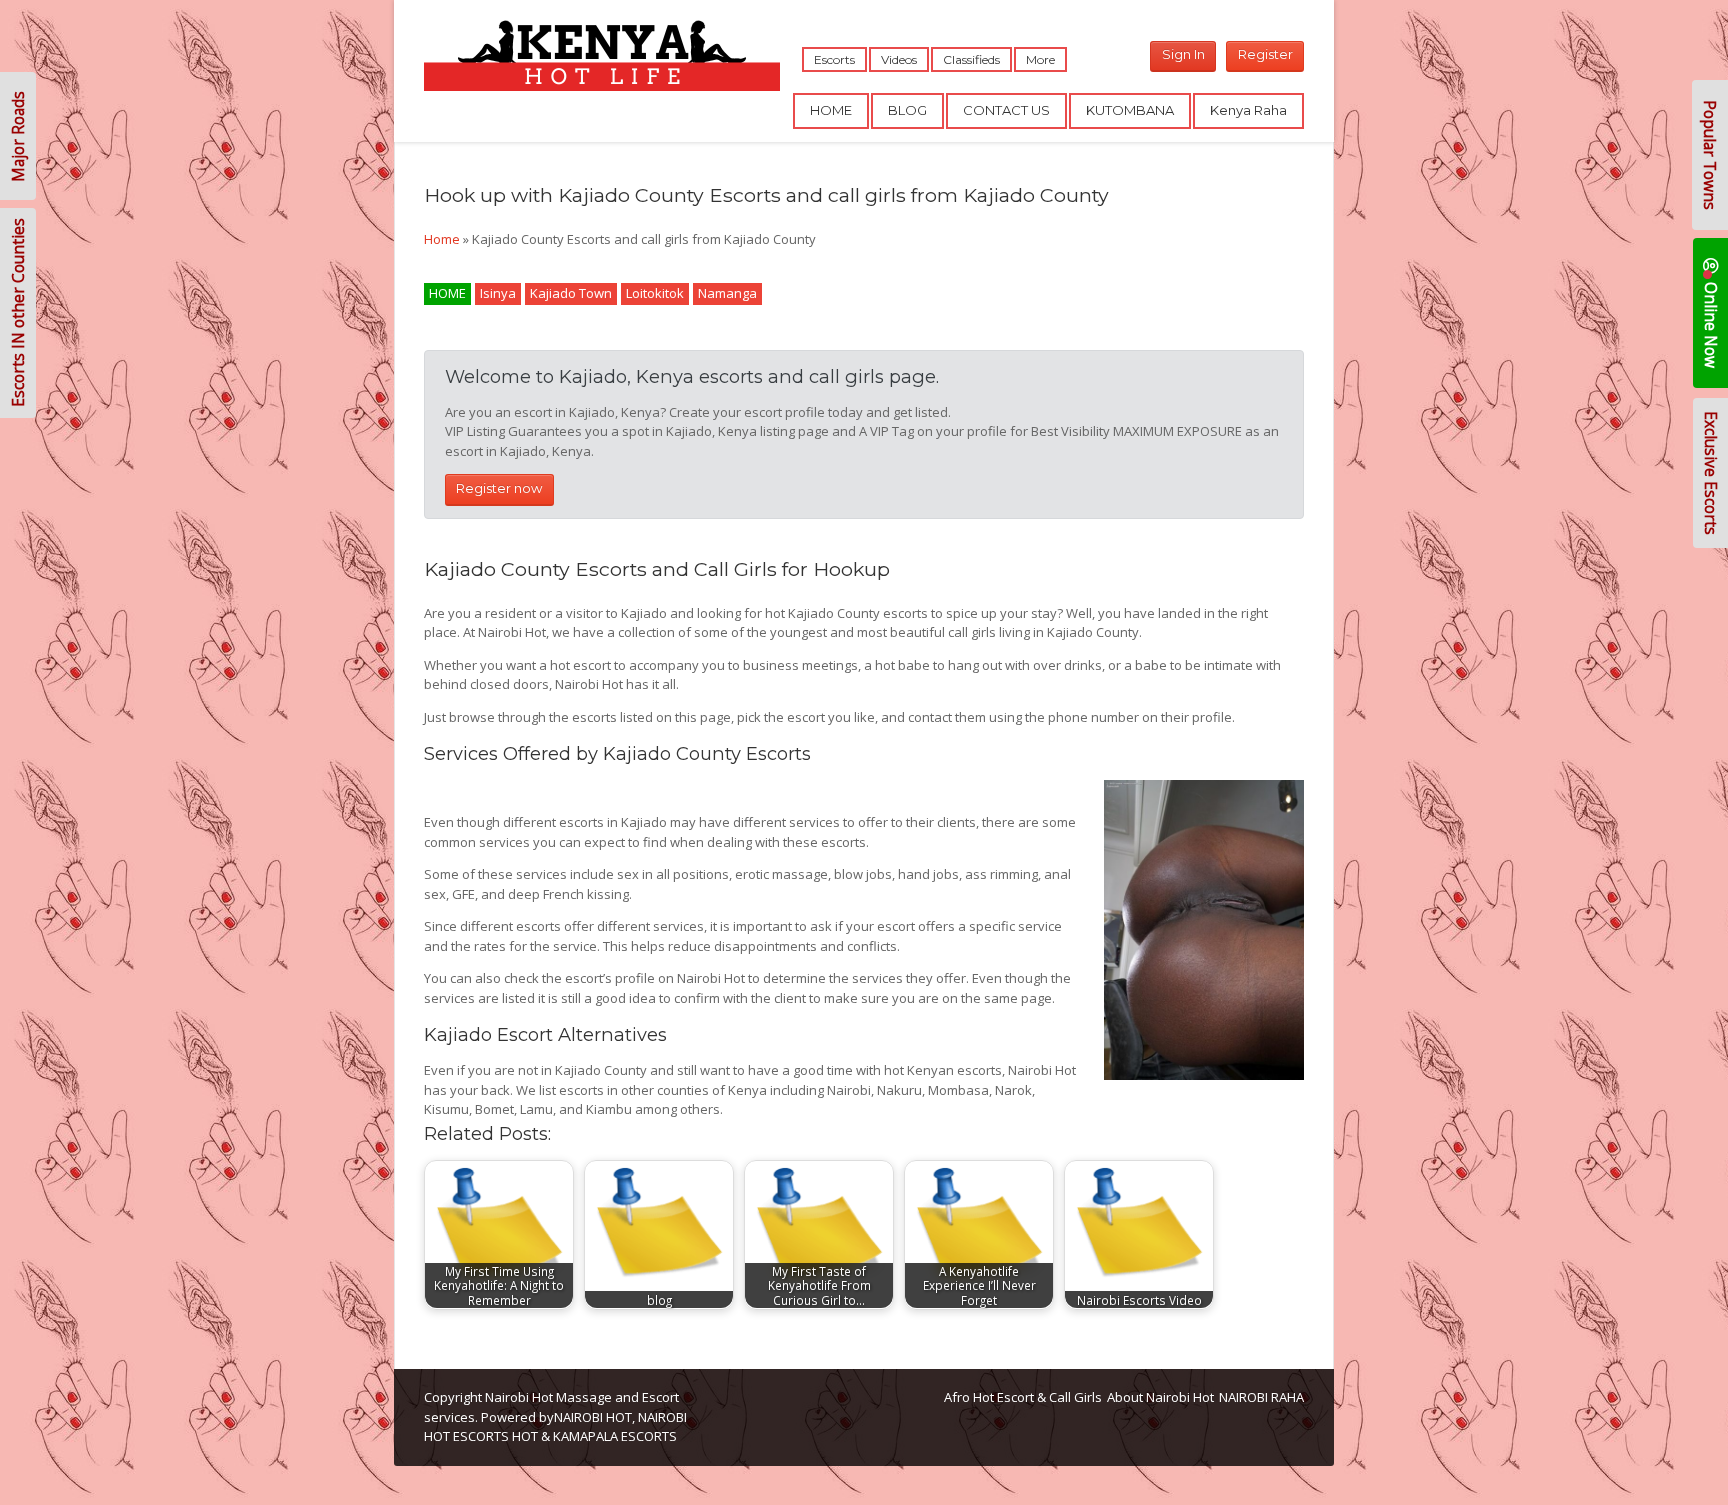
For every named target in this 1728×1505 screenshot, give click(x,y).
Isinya (498, 293)
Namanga (727, 293)
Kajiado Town (571, 293)
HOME (831, 110)
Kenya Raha (1248, 110)
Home (442, 239)
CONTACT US (1006, 110)
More (1040, 59)
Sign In (1183, 54)
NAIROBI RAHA (1261, 1397)
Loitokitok (655, 293)
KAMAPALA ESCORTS (615, 1436)
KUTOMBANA (1130, 110)
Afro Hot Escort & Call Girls (1023, 1397)
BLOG (907, 110)
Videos (899, 59)
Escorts (834, 59)
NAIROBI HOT (593, 1417)
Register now (499, 488)
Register (1265, 54)
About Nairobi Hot (1160, 1397)
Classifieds (971, 59)
